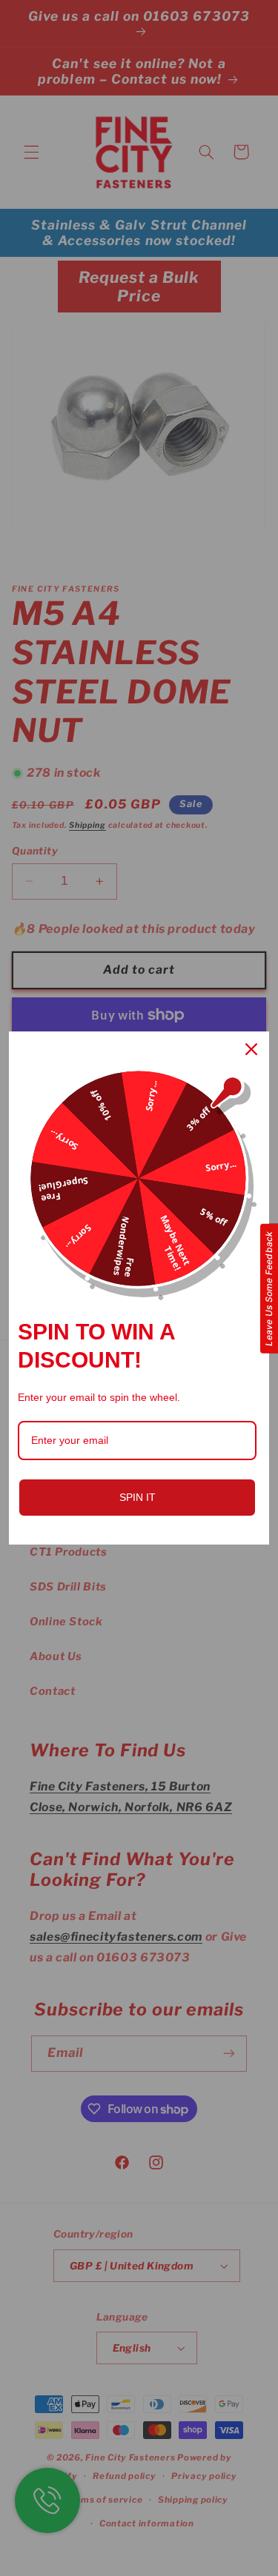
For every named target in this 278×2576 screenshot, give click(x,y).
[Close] (251, 1049)
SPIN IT (138, 1497)
